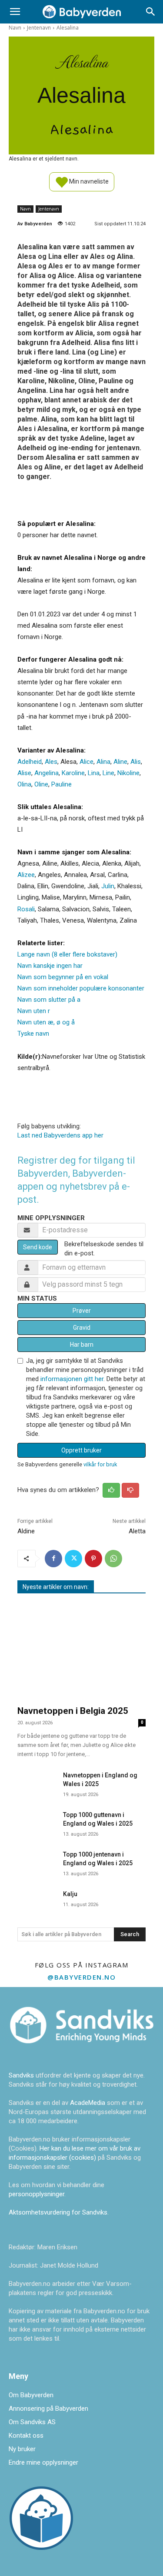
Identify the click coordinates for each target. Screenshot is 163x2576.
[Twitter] (73, 1559)
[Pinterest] (93, 1559)
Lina (94, 773)
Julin (108, 886)
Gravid (82, 1328)
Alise (24, 773)
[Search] (151, 12)
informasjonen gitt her (72, 1379)
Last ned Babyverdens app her (60, 1135)
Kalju (70, 1894)
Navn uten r (34, 1011)
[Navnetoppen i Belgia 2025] (81, 1651)
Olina (24, 784)
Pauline (62, 784)
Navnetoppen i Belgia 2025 (73, 1711)
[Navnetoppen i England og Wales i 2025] (37, 1781)
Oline (41, 784)
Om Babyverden (31, 2395)
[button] (15, 12)
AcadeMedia (88, 2103)
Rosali (26, 909)
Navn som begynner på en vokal (63, 977)
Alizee (26, 875)
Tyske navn (33, 1034)
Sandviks (21, 2075)
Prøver (82, 1311)
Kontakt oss (26, 2435)
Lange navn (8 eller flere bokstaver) (67, 954)
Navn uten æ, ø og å (46, 1022)
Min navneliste (88, 181)
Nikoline (128, 773)
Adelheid (30, 762)
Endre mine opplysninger (43, 2462)
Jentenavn (39, 28)
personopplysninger (37, 2194)
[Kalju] (37, 1900)
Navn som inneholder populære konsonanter (81, 988)
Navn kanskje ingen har (50, 966)
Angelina (47, 773)
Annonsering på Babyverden (48, 2409)
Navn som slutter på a (49, 1000)
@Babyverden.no (81, 1977)
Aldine (26, 1531)
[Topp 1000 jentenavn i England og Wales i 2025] (37, 1860)
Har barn (82, 1345)
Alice (86, 762)
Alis (136, 762)
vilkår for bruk (100, 1464)
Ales (51, 762)
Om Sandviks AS (32, 2422)
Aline (120, 762)
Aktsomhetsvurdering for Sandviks (58, 2212)
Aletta (137, 1531)
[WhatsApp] (113, 1559)
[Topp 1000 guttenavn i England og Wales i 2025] (37, 1821)
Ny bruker (22, 2449)
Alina (103, 762)
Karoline (73, 773)
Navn (15, 28)
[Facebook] (53, 1559)
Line (108, 773)
